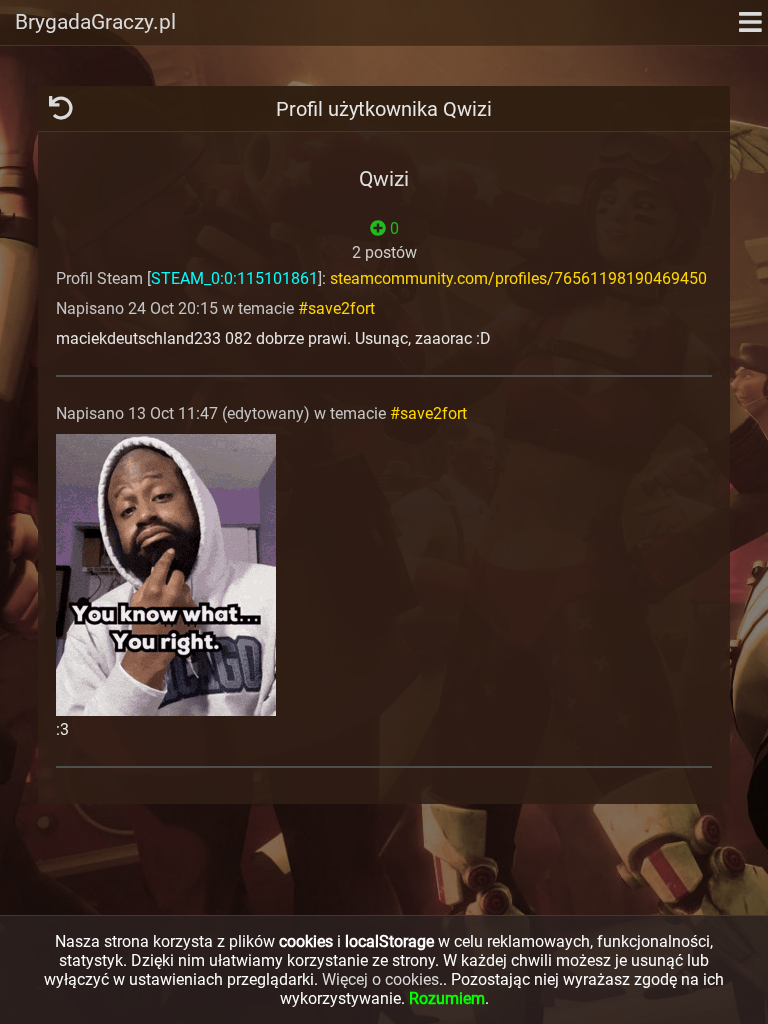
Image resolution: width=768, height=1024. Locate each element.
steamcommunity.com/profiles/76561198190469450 (518, 278)
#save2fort (336, 308)
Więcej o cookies (380, 979)
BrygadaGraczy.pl (95, 22)
